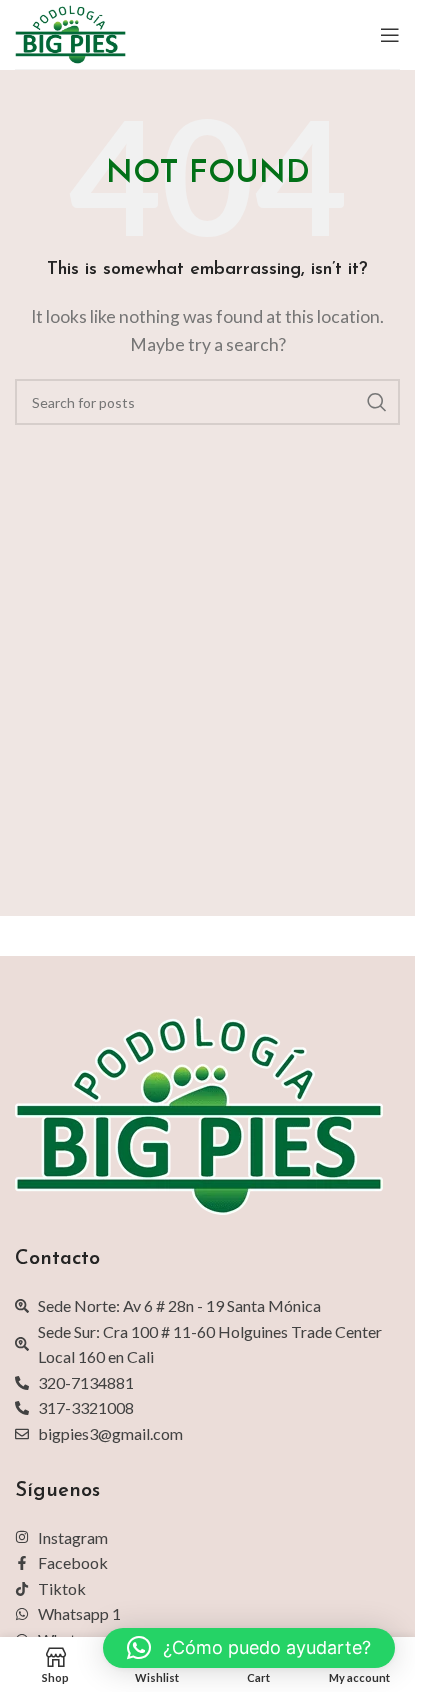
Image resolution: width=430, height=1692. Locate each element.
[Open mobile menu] (390, 35)
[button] (249, 1648)
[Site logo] (70, 32)
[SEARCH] (377, 402)
